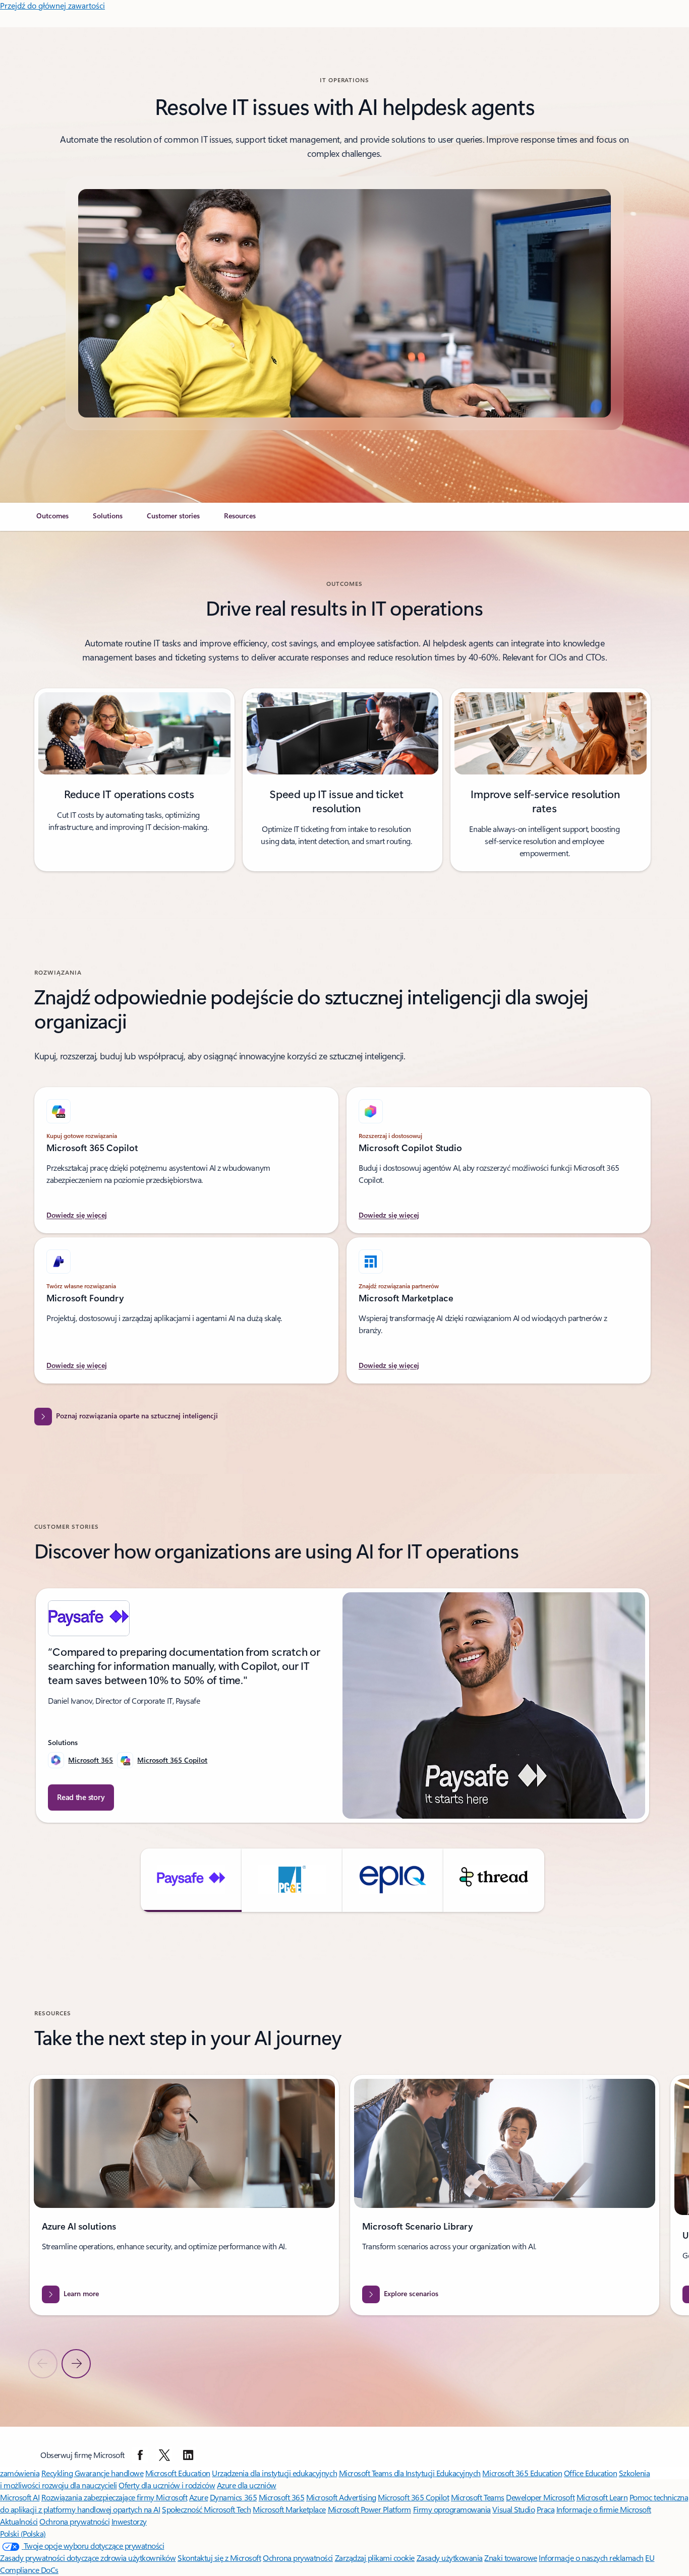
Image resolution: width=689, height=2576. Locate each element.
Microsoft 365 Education (522, 2473)
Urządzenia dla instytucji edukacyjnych (274, 2473)
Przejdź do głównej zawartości (52, 5)
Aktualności (19, 2521)
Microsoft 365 (91, 1760)
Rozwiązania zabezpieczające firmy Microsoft (114, 2497)
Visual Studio (513, 2509)
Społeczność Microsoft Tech (207, 2509)
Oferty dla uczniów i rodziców (167, 2485)
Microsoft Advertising (341, 2497)
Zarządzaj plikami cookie (375, 2558)
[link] (52, 520)
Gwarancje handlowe (109, 2473)
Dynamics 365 (233, 2497)
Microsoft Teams (478, 2497)
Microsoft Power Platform (369, 2509)
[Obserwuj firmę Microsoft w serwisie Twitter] (164, 2455)
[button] (191, 1880)
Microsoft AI (20, 2497)
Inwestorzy (129, 2521)
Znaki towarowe (510, 2558)
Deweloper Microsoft (540, 2497)
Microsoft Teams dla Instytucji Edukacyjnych (410, 2473)
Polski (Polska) (23, 2533)
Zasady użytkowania (450, 2558)
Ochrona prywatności (74, 2521)
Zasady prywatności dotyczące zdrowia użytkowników (88, 2558)
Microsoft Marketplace (289, 2509)
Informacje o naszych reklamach (591, 2558)
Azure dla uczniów (247, 2485)
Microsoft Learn (602, 2497)
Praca (546, 2509)
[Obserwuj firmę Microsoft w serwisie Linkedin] (188, 2455)
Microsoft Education (178, 2473)
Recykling (58, 2473)
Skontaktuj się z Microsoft (219, 2558)
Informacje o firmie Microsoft (604, 2509)
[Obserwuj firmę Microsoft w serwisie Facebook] (140, 2455)
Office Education (590, 2473)
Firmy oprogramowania (452, 2509)
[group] (342, 1706)
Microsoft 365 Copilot (172, 1760)
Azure (199, 2497)
